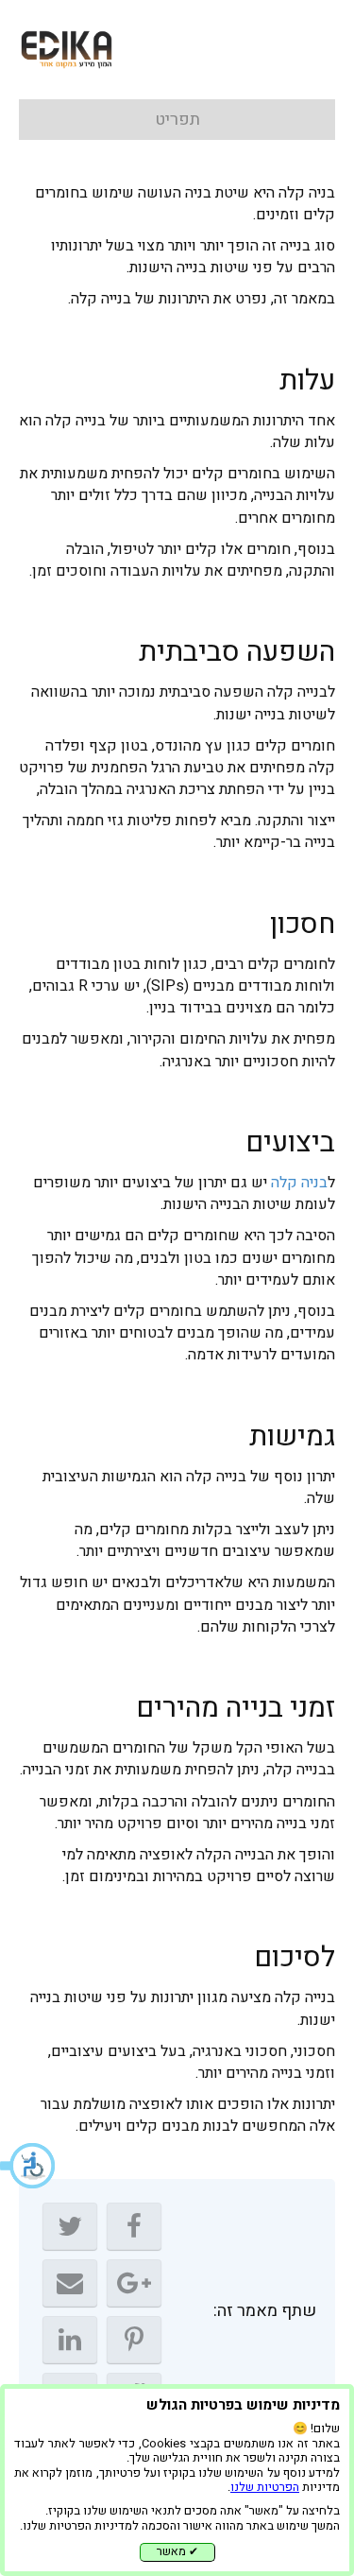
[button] (28, 2166)
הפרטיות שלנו (265, 2487)
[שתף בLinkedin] (70, 2340)
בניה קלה (299, 1183)
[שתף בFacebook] (134, 2226)
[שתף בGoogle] (134, 2283)
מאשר (177, 2551)
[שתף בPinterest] (134, 2340)
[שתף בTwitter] (70, 2226)
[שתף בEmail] (70, 2283)
